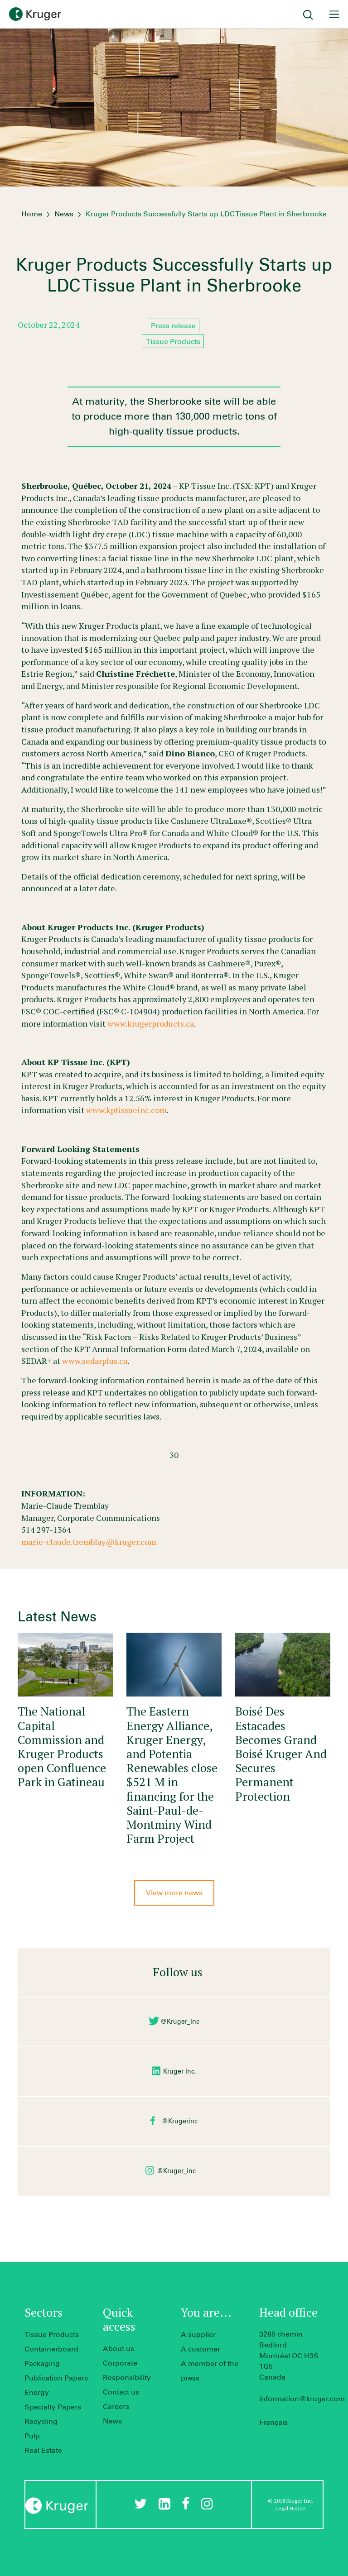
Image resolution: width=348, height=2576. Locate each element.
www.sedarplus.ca (95, 1361)
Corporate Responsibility (127, 2370)
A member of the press (210, 2371)
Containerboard (51, 2349)
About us (118, 2349)
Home (32, 214)
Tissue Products (52, 2335)
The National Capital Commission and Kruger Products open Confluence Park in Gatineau (62, 1746)
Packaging (42, 2364)
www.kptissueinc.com (126, 1110)
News (64, 214)
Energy (37, 2393)
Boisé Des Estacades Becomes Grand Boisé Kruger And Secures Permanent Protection (281, 1753)
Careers (116, 2407)
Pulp (32, 2436)
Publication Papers (56, 2378)
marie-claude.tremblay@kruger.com (89, 1542)
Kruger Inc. (180, 2072)
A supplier (198, 2335)
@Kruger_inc (176, 2171)
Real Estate (43, 2451)
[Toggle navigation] (334, 14)
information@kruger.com (302, 2399)
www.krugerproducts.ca (151, 1023)
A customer (201, 2349)
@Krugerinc (180, 2122)
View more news (174, 1893)
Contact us (121, 2392)
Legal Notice (290, 2508)
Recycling (41, 2422)
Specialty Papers (53, 2407)
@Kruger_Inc (180, 2022)
